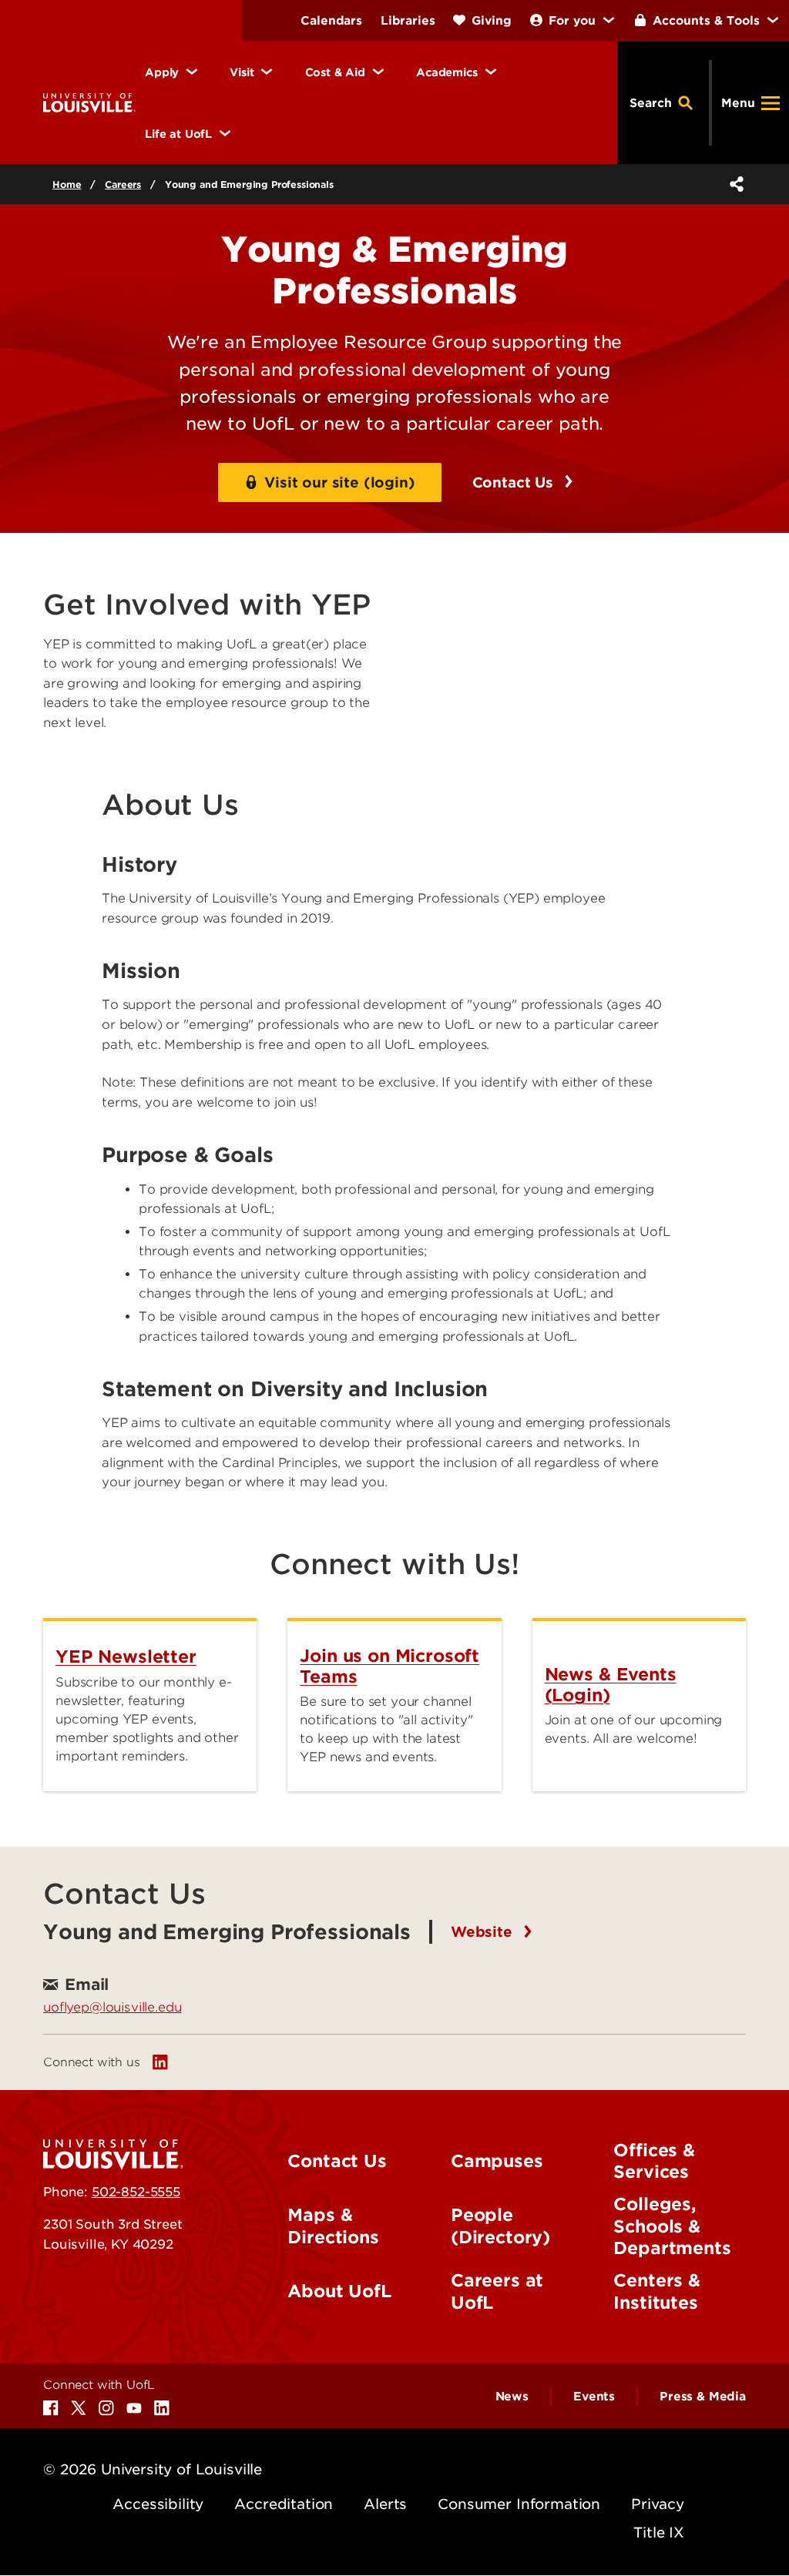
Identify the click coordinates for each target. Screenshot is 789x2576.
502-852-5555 (136, 2192)
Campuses (497, 2161)
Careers (123, 184)
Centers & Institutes (657, 2291)
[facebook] (51, 2408)
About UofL (339, 2291)
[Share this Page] (734, 184)
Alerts (385, 2504)
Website (484, 1932)
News (512, 2397)
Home (67, 184)
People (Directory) (500, 2226)
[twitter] (79, 2408)
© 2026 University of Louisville (153, 2469)
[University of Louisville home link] (89, 102)
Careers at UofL (497, 2291)
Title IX (659, 2532)
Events (594, 2397)
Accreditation (284, 2504)
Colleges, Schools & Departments (672, 2226)
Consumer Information (519, 2504)
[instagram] (106, 2408)
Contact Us (515, 482)
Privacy (658, 2504)
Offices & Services (654, 2161)
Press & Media (703, 2397)
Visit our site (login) (339, 482)
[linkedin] (160, 2062)
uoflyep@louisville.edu (112, 2007)
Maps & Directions (333, 2226)
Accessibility (158, 2504)
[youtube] (134, 2408)
